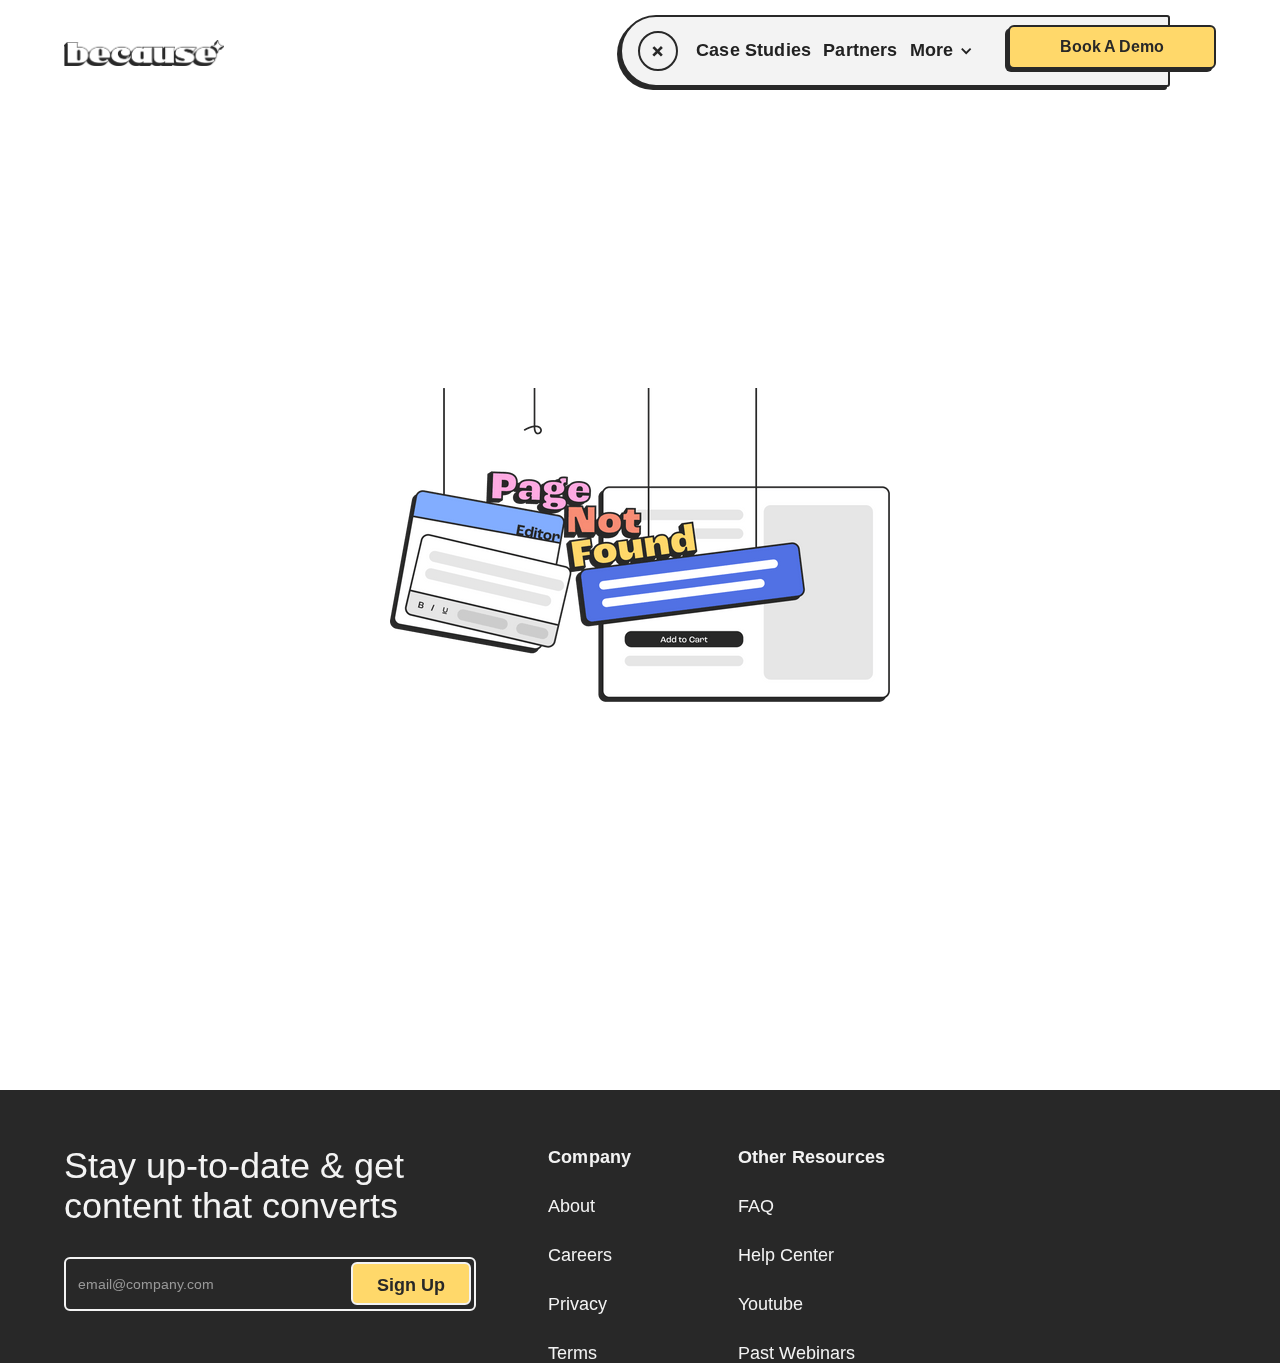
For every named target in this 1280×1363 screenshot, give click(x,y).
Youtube (770, 1304)
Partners (860, 50)
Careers (580, 1255)
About (571, 1206)
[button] (946, 50)
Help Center (786, 1255)
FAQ (756, 1206)
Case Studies (753, 50)
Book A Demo (1112, 46)
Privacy (577, 1304)
